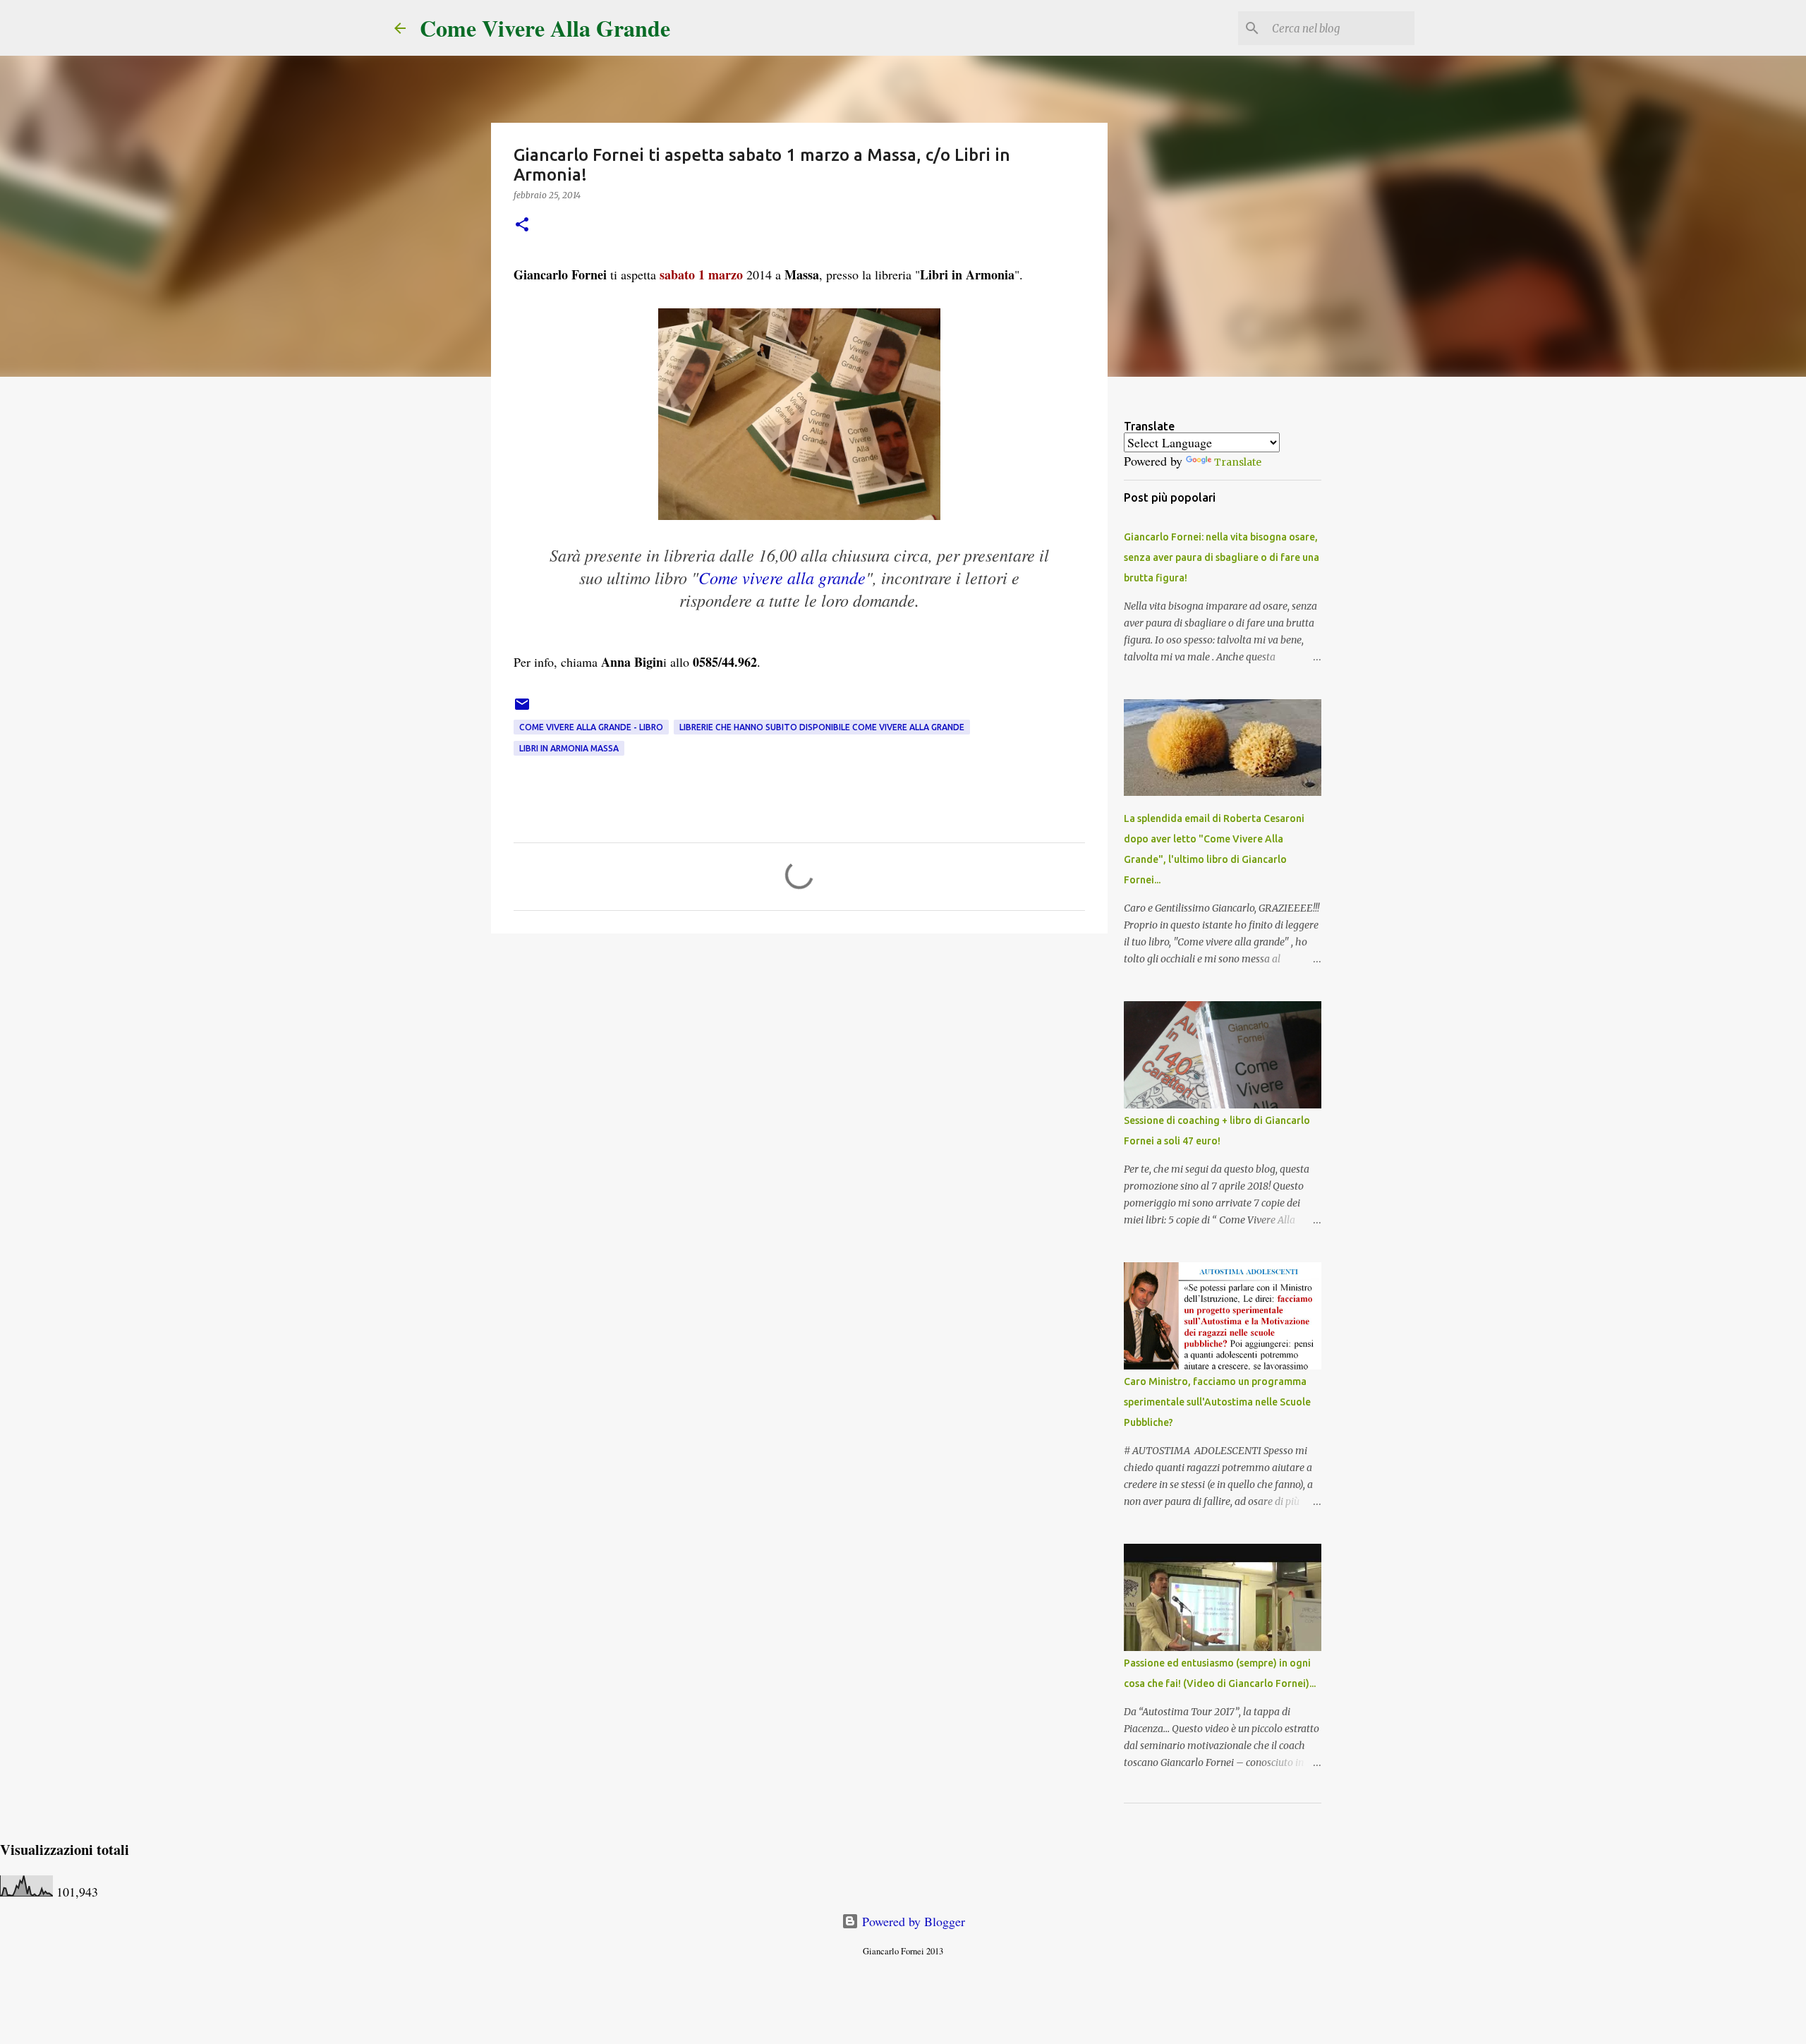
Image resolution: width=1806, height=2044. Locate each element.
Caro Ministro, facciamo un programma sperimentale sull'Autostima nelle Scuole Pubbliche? (1217, 1402)
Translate (1238, 462)
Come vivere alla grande (782, 577)
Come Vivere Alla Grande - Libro (591, 727)
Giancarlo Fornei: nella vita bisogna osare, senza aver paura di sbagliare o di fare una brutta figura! (1222, 557)
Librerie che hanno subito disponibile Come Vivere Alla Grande (822, 727)
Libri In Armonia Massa (569, 748)
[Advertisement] (799, 1053)
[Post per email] (522, 709)
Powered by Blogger (912, 1921)
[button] (522, 225)
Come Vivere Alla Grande (545, 28)
